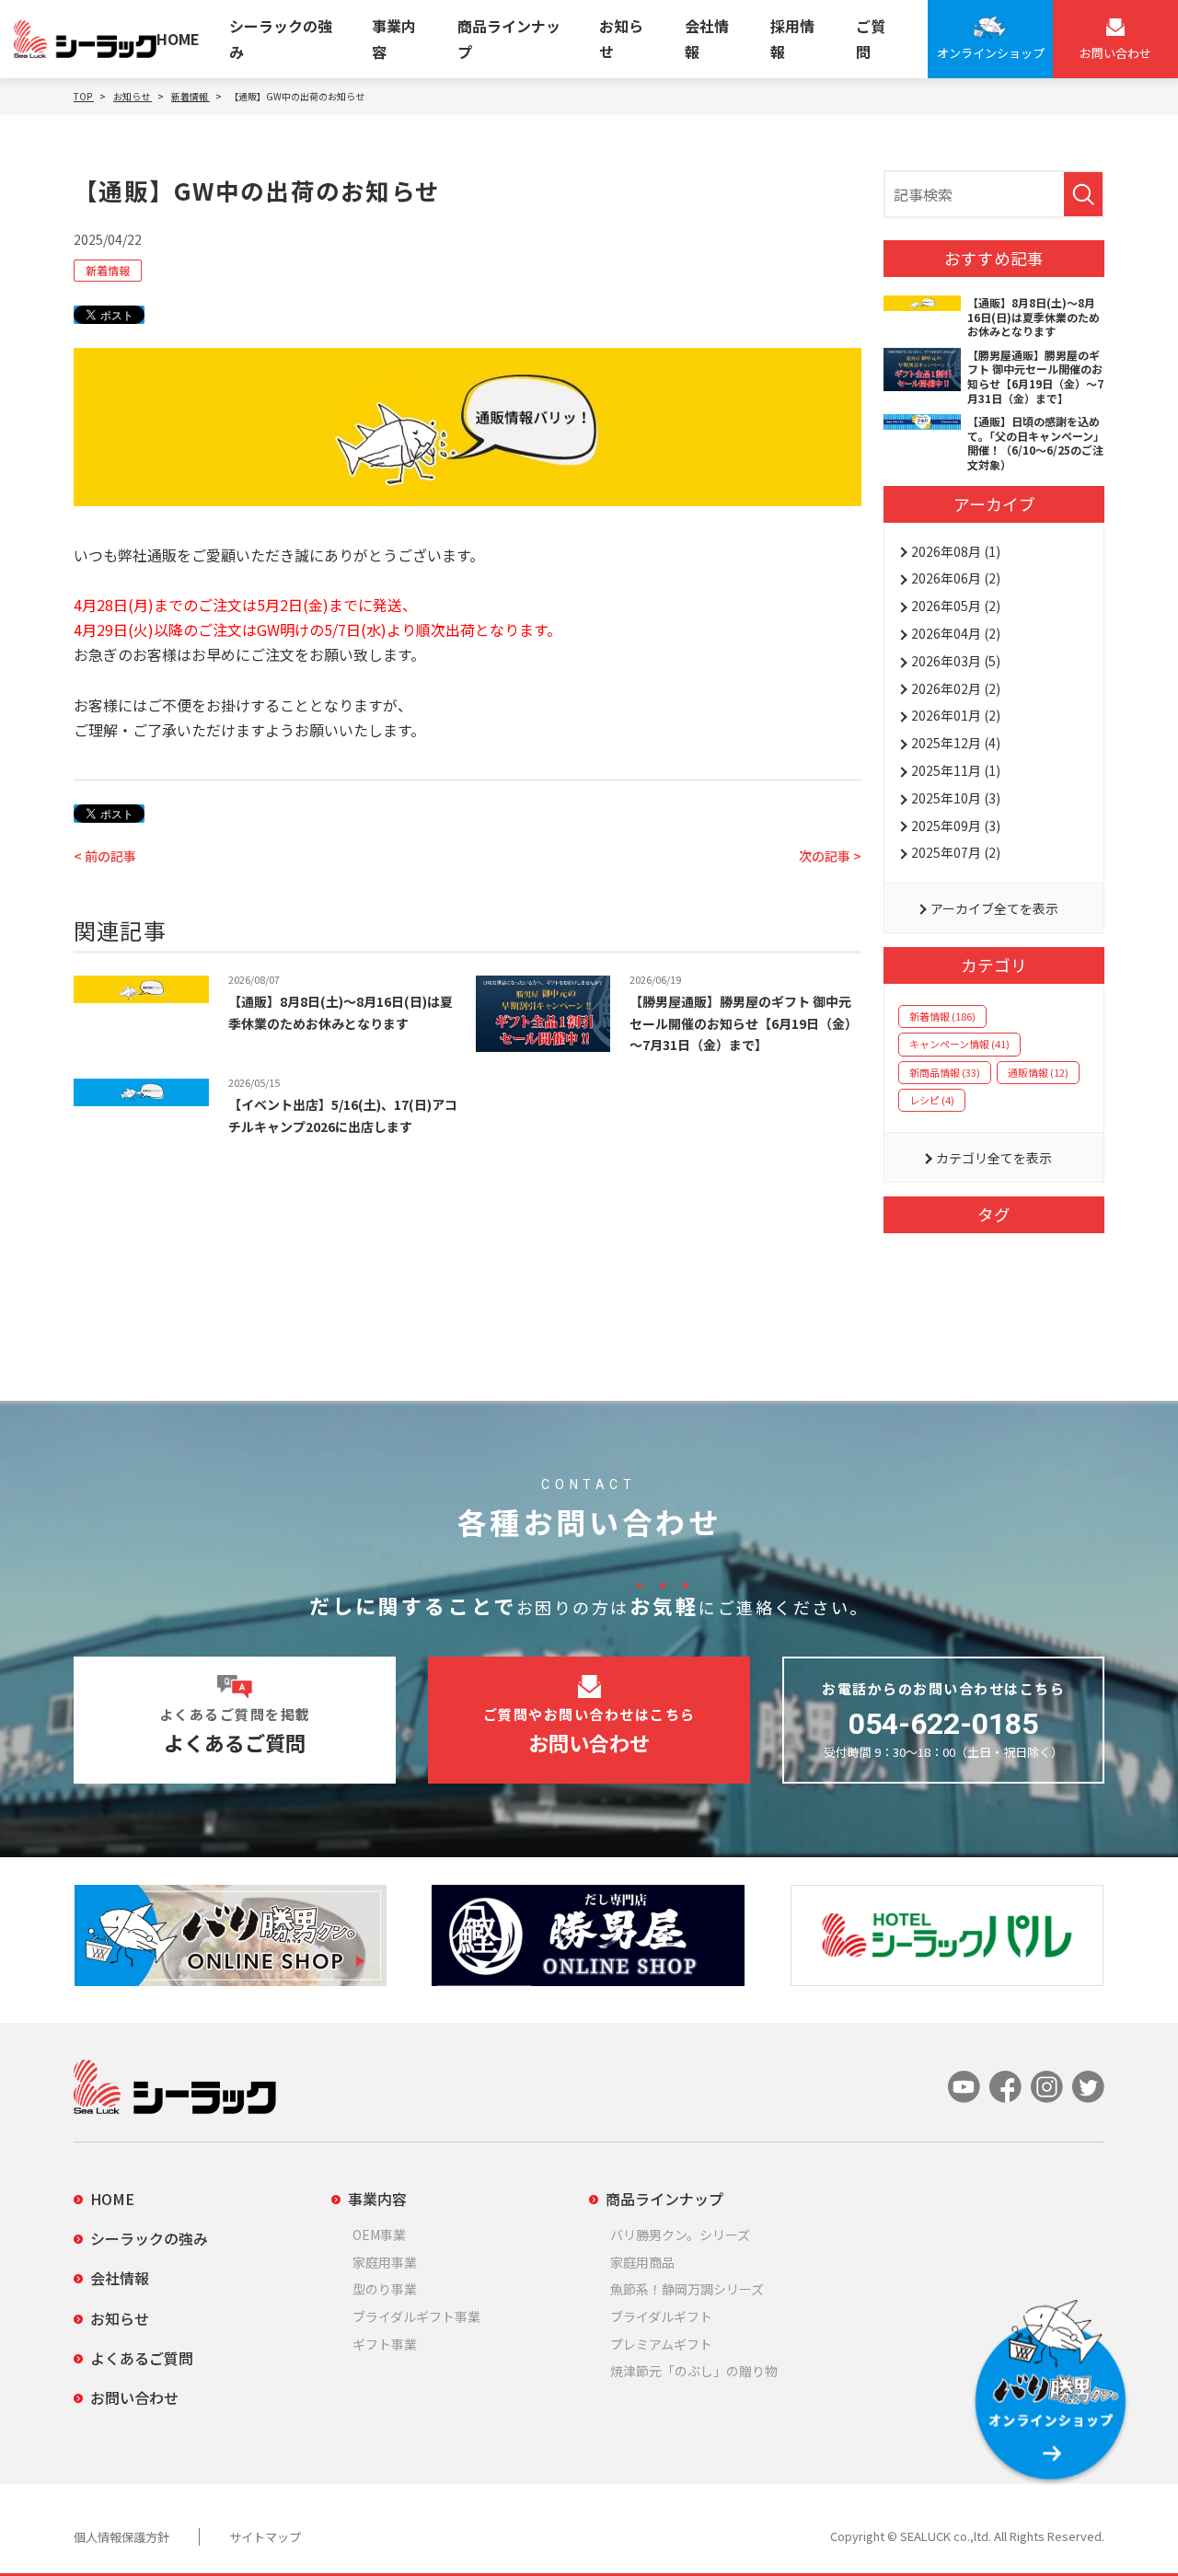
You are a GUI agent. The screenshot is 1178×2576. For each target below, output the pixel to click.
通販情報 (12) (1038, 1072)
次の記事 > (830, 856)
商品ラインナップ (509, 38)
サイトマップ (265, 2537)
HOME (178, 39)
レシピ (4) (932, 1100)
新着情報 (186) (942, 1016)
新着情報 (108, 270)
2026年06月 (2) (956, 578)
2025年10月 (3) (956, 798)
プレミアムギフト (661, 2344)
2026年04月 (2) (956, 633)
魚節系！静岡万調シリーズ (687, 2289)
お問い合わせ (134, 2397)
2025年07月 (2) (956, 852)
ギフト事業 (385, 2344)
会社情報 (707, 38)
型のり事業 (385, 2289)
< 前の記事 (105, 856)
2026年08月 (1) (956, 551)
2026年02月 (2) (956, 688)
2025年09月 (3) (956, 826)
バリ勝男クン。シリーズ (680, 2235)
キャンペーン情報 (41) (959, 1044)
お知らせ (621, 38)
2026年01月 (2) (956, 715)
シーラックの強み (281, 38)
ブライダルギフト (661, 2316)
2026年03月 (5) (956, 661)
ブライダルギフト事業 (416, 2316)
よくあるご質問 (142, 2358)
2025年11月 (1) (956, 770)
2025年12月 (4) (956, 743)
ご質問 (871, 38)
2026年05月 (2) (956, 606)
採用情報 (792, 38)
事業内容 (394, 38)
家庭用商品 (642, 2262)
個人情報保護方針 (121, 2537)
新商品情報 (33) (945, 1072)
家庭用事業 (385, 2262)
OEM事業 (379, 2235)
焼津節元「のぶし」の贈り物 (694, 2371)
